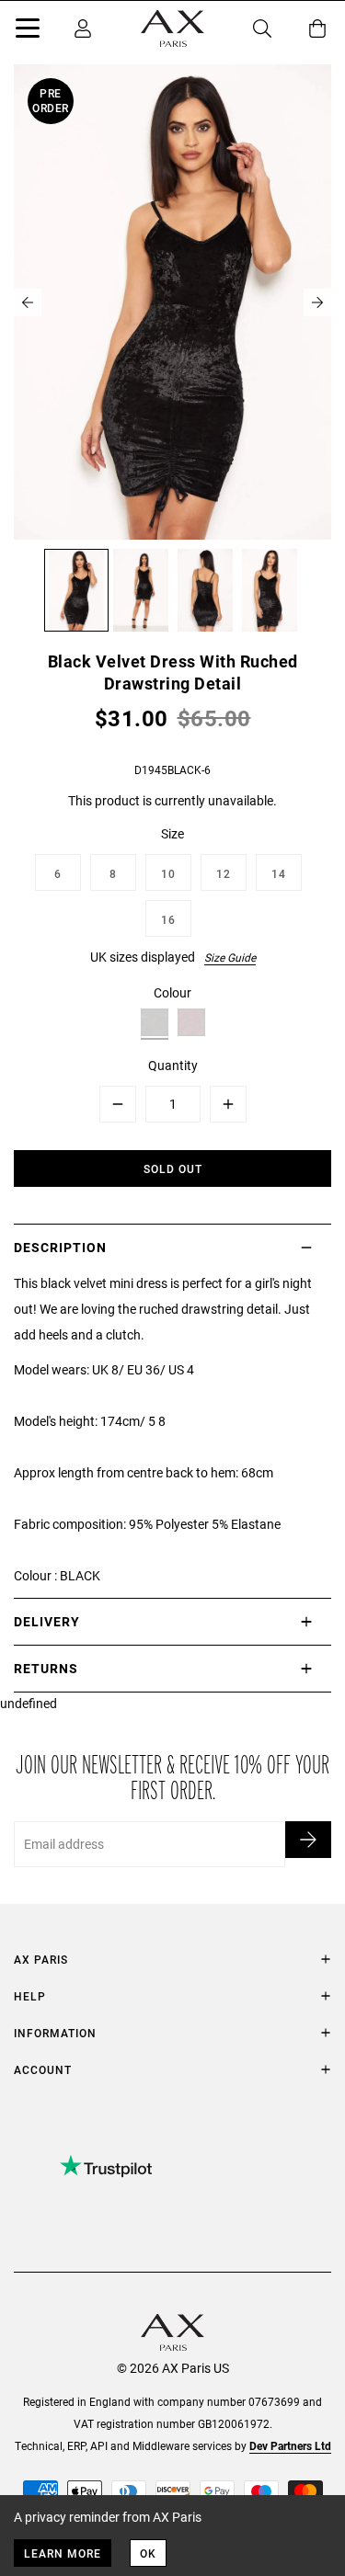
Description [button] (60, 1247)
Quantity (173, 1065)
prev (28, 302)
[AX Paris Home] (172, 28)
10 (168, 873)
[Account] (83, 28)
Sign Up (308, 1840)
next (317, 302)
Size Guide (230, 957)
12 (224, 873)
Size (172, 833)
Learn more (63, 2553)
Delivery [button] (47, 1621)
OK (148, 2553)
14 (279, 873)
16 (168, 919)
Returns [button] (46, 1668)
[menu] (28, 31)
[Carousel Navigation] (172, 302)
